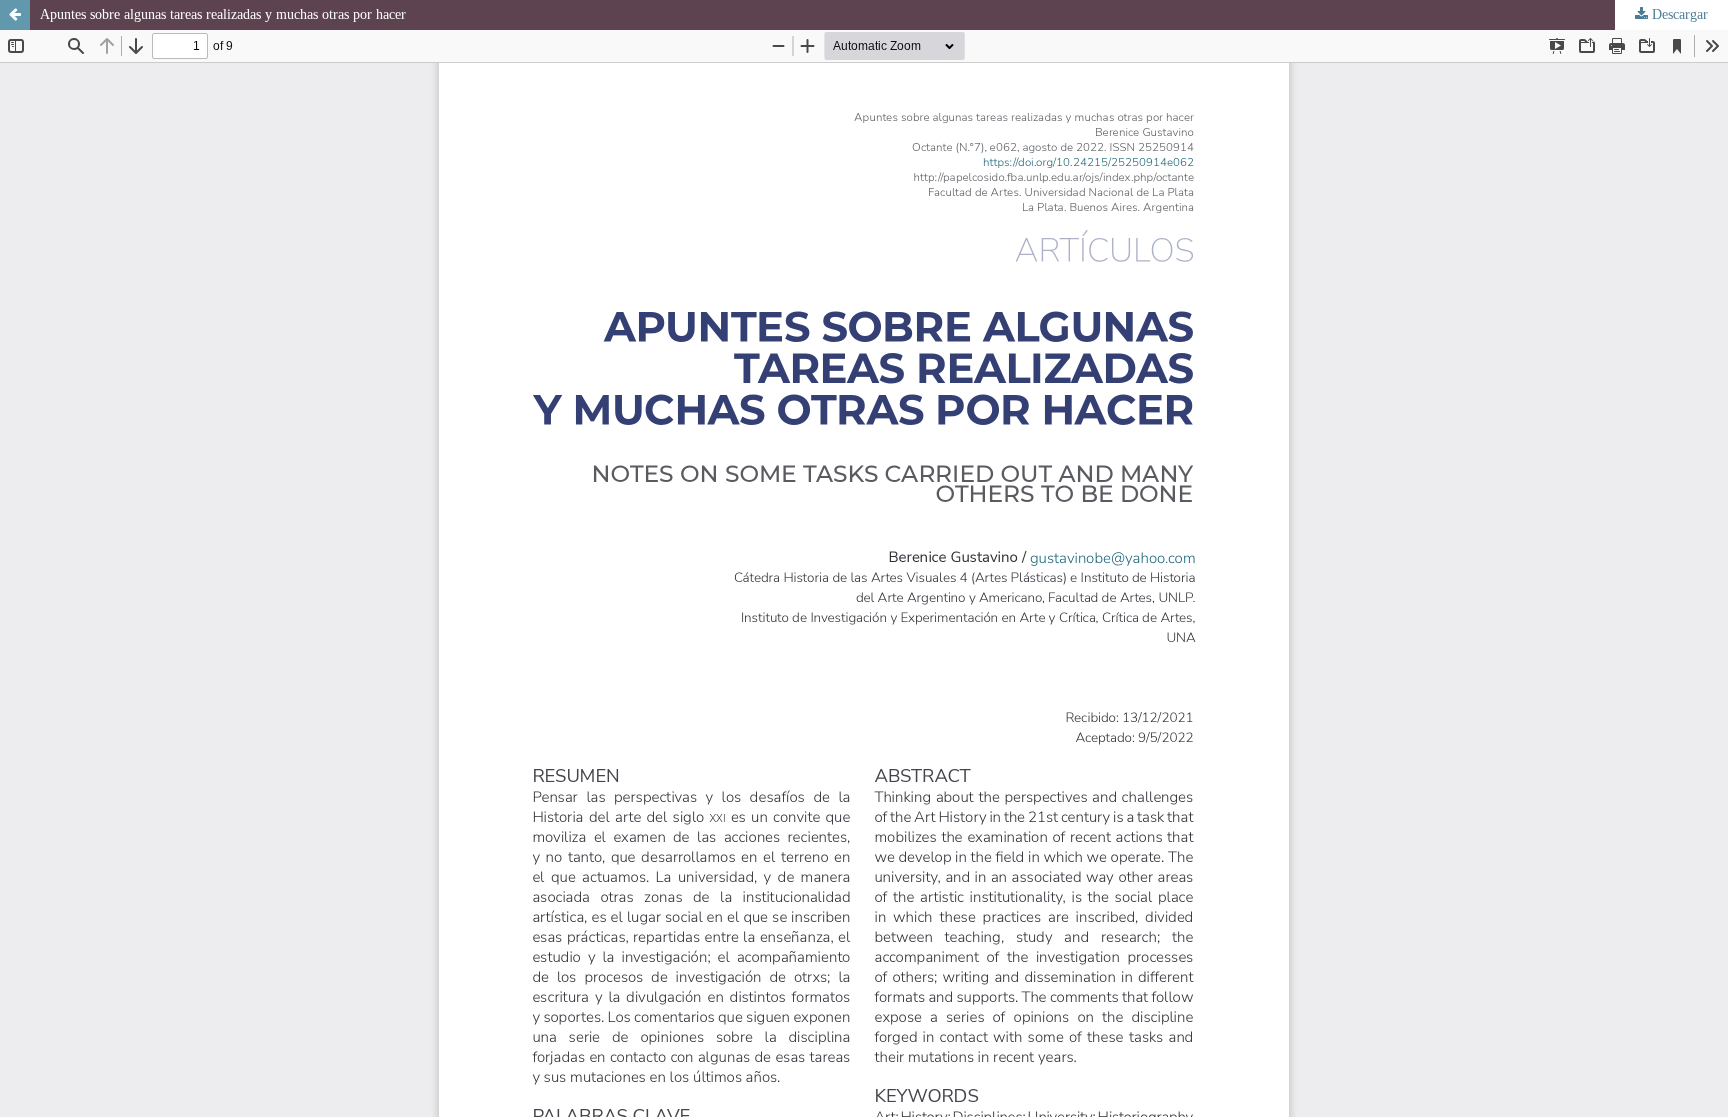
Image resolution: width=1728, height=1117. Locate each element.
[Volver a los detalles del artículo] (15, 15)
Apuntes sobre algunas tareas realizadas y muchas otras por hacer (223, 14)
